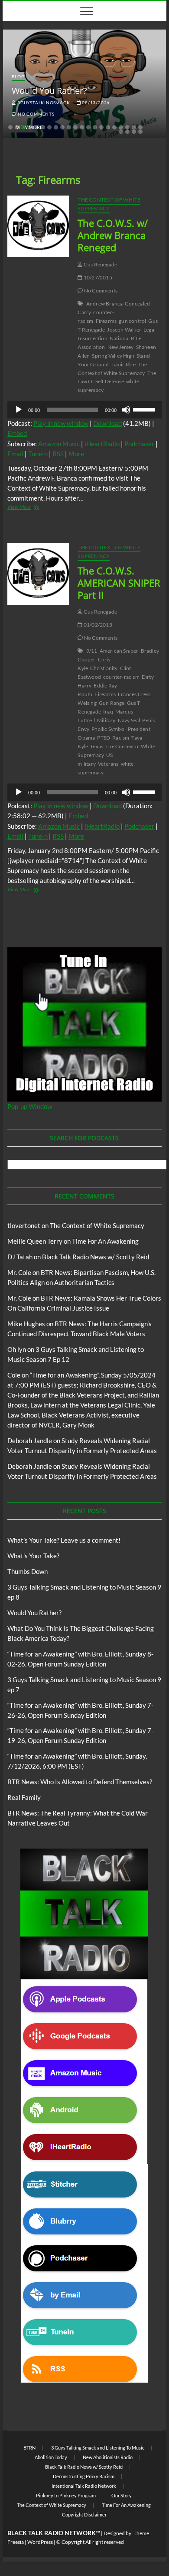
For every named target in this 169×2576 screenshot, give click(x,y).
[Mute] (126, 410)
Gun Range (112, 703)
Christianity (104, 668)
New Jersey (121, 347)
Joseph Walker (124, 330)
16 (108, 127)
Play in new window (61, 423)
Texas (97, 746)
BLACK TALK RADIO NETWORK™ (54, 2533)
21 (140, 127)
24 (134, 132)
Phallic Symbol (109, 729)
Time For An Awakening (105, 1241)
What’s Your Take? (33, 1556)
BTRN (29, 2448)
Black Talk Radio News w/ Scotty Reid (96, 1257)
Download (107, 423)
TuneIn (38, 454)
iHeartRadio (102, 444)
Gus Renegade (100, 264)
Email (15, 454)
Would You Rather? (49, 91)
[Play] (19, 410)
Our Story (122, 2495)
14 (95, 127)
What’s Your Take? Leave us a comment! (64, 1540)
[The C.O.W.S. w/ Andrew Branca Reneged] (38, 226)
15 (101, 127)
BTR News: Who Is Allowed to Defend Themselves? (80, 1782)
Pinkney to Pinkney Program (66, 2495)
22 (121, 132)
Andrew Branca (105, 304)
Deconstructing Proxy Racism (84, 2476)
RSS (58, 454)
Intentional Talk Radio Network (84, 2486)
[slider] (145, 409)
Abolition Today (51, 2457)
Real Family (24, 1797)
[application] (84, 410)
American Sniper (119, 651)
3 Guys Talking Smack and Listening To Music (98, 2448)
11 (75, 127)
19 (127, 127)
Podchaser (139, 444)
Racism (121, 738)
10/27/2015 (97, 277)
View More (28, 508)
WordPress (40, 2542)
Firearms (106, 321)
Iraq (108, 712)
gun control (132, 321)
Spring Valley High (113, 356)
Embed (17, 433)
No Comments (35, 114)
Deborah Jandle (30, 1441)
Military (106, 720)
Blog (18, 76)
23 (127, 132)
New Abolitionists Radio (108, 2457)
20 (134, 127)
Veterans (108, 764)
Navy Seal (129, 720)
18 (121, 127)
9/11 (92, 651)
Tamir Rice (124, 364)
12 (82, 127)
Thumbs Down (28, 1571)
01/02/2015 (97, 625)
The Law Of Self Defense (117, 377)
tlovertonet (24, 1225)
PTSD (104, 738)
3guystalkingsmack (43, 103)
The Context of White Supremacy (109, 204)
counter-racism (121, 677)
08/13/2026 (95, 103)
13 (88, 127)
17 (114, 127)
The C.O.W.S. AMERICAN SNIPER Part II (119, 583)
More (76, 454)
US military (95, 759)
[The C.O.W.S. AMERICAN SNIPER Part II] (38, 574)
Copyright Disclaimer (84, 2515)
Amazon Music (59, 444)
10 (69, 127)
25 (140, 132)
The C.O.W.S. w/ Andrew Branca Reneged (113, 235)
